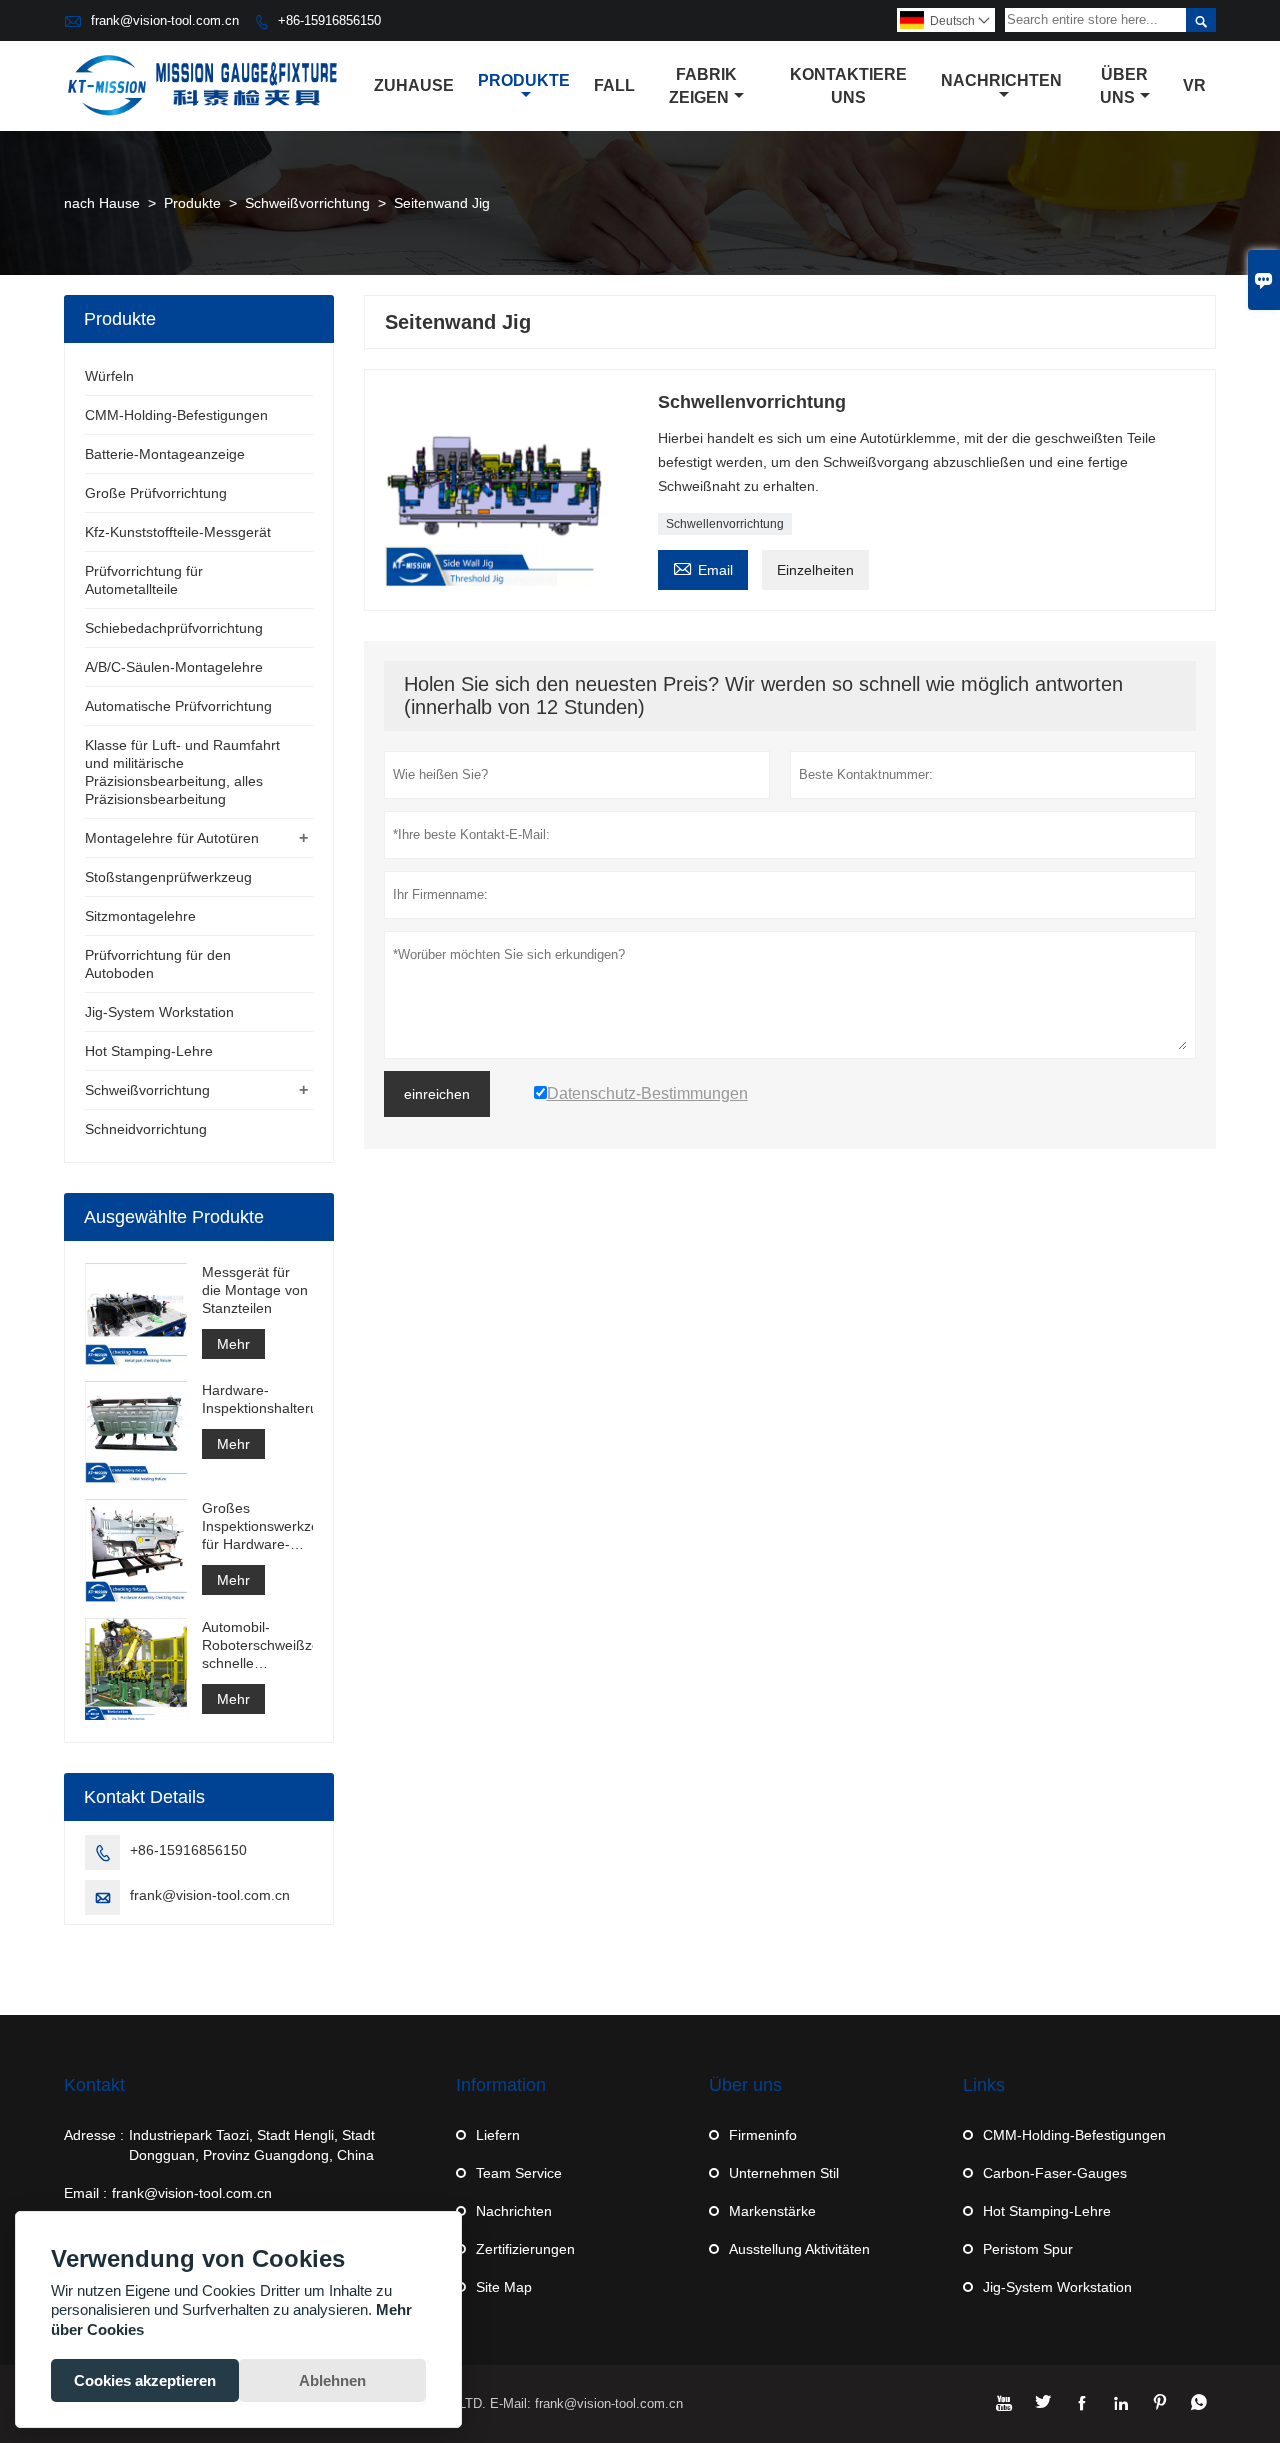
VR (1194, 85)
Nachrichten (1001, 80)
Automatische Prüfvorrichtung (178, 706)
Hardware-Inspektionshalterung (257, 1399)
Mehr (233, 1344)
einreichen (437, 1094)
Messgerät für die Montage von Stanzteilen (255, 1290)
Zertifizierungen (525, 2249)
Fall (614, 85)
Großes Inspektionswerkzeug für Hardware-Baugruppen (257, 1526)
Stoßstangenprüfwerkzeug (168, 877)
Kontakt (94, 2085)
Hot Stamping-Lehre (149, 1051)
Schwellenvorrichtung (725, 524)
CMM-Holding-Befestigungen (176, 415)
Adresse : (94, 2135)
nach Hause (102, 203)
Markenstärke (772, 2211)
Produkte (524, 80)
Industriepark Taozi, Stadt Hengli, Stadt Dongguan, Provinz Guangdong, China (252, 2145)
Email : (85, 2193)
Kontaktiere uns (848, 86)
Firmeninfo (763, 2135)
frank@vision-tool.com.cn (165, 20)
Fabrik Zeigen (703, 86)
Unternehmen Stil (784, 2173)
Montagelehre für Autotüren (172, 838)
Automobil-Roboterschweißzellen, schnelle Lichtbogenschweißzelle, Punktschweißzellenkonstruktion (257, 1645)
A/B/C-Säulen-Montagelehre (174, 667)
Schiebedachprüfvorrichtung (174, 628)
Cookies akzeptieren (145, 2380)
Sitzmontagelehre (140, 916)
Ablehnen (332, 2380)
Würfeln (109, 376)
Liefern (498, 2135)
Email (703, 567)
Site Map (504, 2287)
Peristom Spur (1028, 2249)
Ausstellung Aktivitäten (799, 2249)
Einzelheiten (815, 570)
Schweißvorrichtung (307, 203)
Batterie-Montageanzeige (165, 454)
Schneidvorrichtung (146, 1129)
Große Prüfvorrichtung (156, 493)
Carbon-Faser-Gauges (1055, 2173)
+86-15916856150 (329, 20)
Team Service (519, 2173)
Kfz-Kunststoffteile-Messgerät (178, 532)
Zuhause (414, 85)
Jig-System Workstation (159, 1012)
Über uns (1124, 86)
